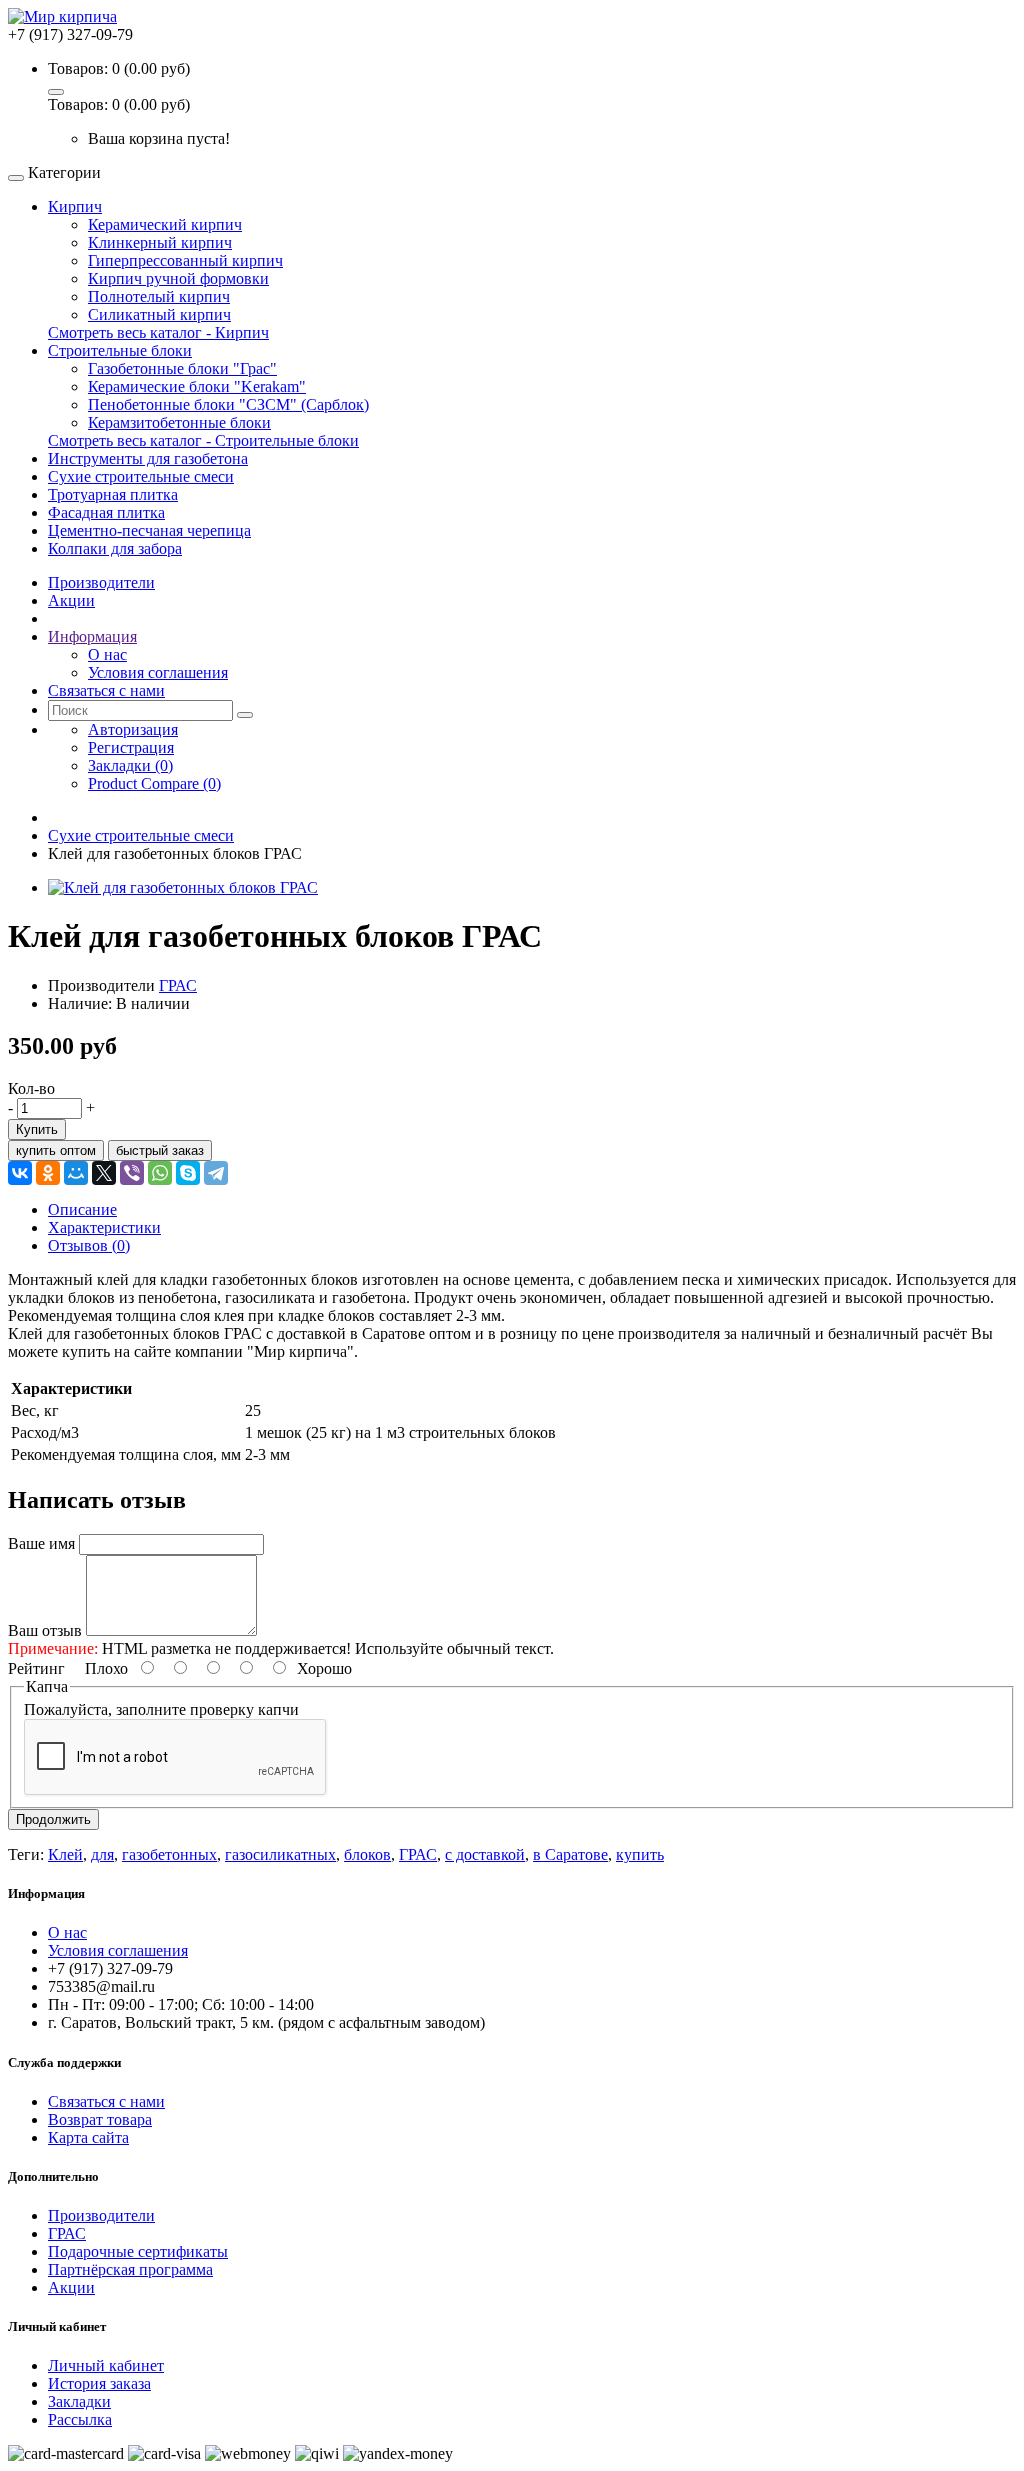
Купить (37, 1129)
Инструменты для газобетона (148, 458)
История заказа (99, 2383)
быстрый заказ (160, 1150)
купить (640, 1854)
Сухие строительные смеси (141, 476)
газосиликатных (280, 1854)
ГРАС (178, 985)
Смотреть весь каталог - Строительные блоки (203, 440)
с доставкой (485, 1854)
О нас (107, 654)
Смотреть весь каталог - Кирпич (158, 332)
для (102, 1854)
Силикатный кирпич (159, 314)
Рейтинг (36, 1668)
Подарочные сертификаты (138, 2251)
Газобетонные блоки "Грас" (182, 368)
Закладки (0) (130, 765)
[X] (104, 1173)
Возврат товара (100, 2119)
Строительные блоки (120, 350)
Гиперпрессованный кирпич (185, 260)
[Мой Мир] (76, 1173)
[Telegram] (216, 1173)
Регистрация (131, 747)
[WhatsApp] (160, 1173)
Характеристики (104, 1227)
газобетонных (169, 1854)
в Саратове (570, 1854)
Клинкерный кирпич (160, 242)
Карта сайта (88, 2137)
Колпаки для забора (115, 548)
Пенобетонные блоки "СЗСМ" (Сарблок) (228, 404)
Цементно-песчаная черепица (149, 530)
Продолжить (53, 1819)
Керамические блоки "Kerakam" (197, 386)
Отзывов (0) (89, 1245)
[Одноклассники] (48, 1173)
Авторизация (133, 729)
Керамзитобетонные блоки (179, 422)
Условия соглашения (158, 672)
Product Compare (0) (154, 783)
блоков (367, 1854)
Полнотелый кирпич (159, 296)
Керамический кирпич (165, 224)
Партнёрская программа (130, 2269)
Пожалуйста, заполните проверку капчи (161, 1709)
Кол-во (31, 1088)
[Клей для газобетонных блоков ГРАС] (183, 887)
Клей (65, 1854)
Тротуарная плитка (113, 494)
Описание (82, 1209)
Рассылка (80, 2419)
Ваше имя (41, 1543)
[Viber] (132, 1173)
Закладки (79, 2401)
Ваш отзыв (45, 1630)
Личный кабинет (106, 2365)
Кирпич (75, 206)
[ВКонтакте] (20, 1173)
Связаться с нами (106, 2101)
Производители (101, 2215)
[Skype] (188, 1173)
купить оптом (56, 1150)
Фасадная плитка (106, 512)
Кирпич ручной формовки (178, 278)
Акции (71, 2287)
